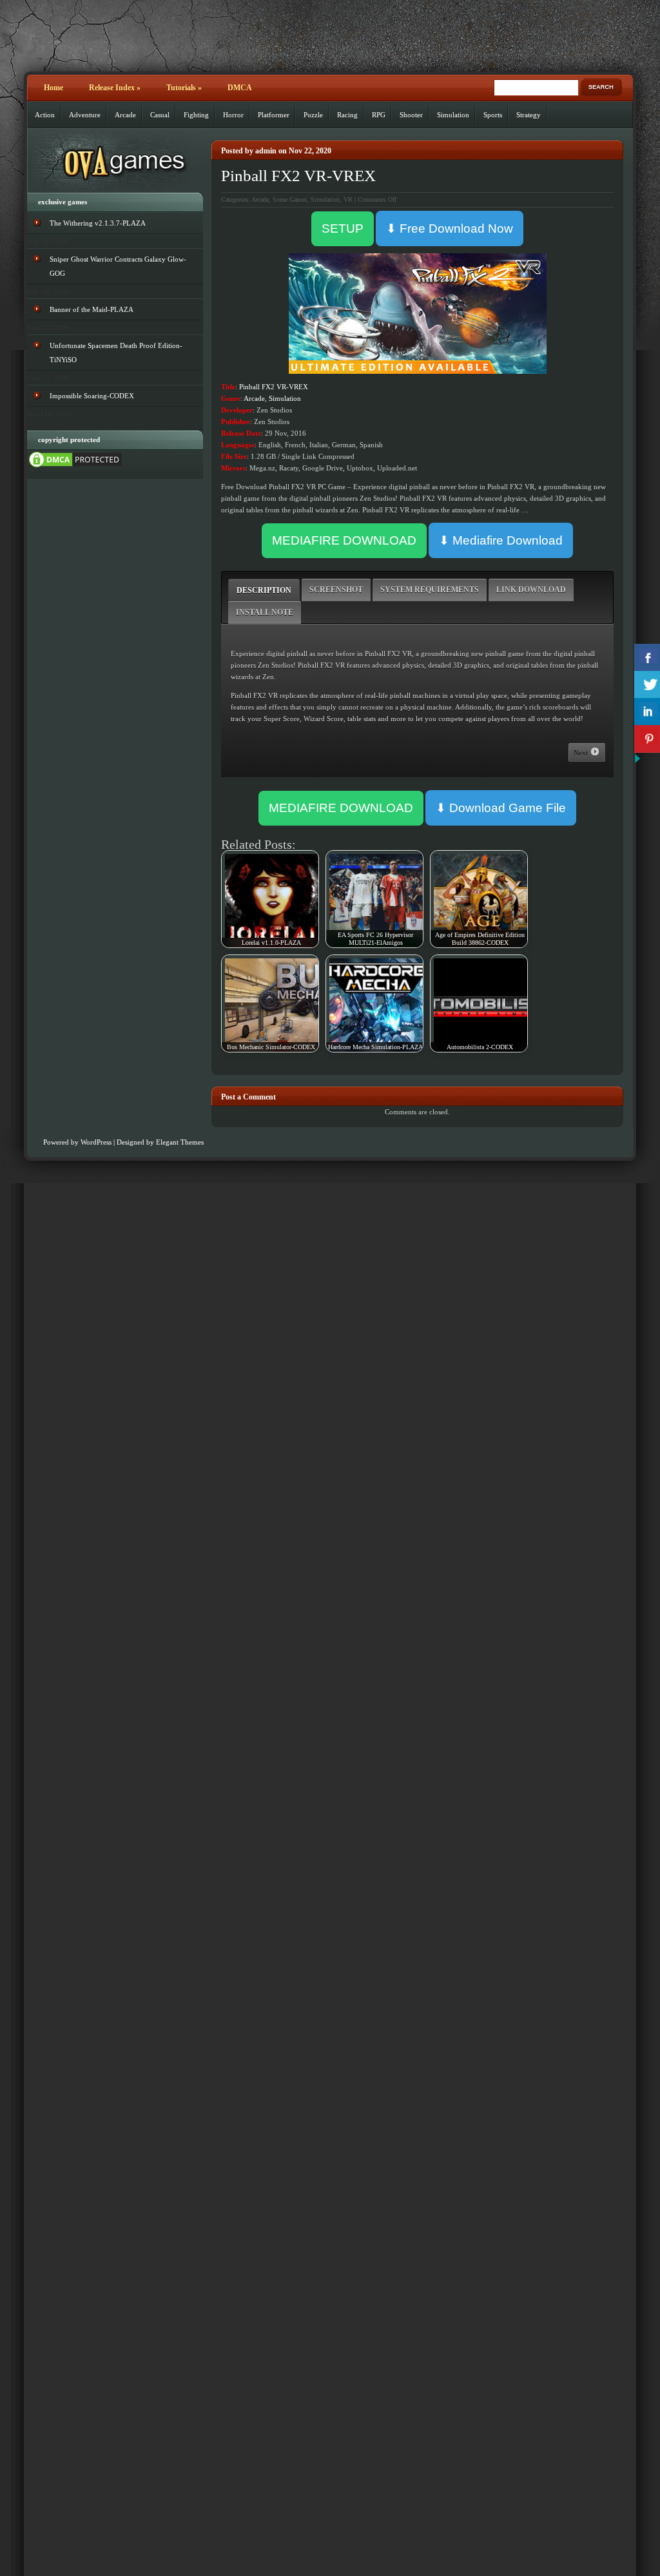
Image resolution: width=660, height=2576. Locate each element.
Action (45, 115)
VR (348, 199)
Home (53, 88)
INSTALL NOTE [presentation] (265, 612)
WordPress (96, 1142)
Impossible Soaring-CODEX (92, 396)
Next (582, 753)
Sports (493, 115)
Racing (347, 115)
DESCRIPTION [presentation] (264, 590)
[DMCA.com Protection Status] (75, 467)
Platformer (274, 115)
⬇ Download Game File (501, 808)
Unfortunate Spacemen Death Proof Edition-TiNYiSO (116, 353)
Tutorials (184, 88)
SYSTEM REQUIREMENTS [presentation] (430, 590)
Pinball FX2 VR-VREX (298, 176)
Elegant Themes (180, 1142)
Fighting (196, 115)
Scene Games (290, 199)
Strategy (529, 115)
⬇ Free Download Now (450, 228)
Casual (160, 115)
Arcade (125, 115)
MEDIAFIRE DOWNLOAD (344, 540)
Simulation (453, 115)
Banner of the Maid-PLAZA (92, 309)
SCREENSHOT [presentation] (336, 590)
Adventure (85, 115)
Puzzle (313, 115)
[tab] (264, 590)
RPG (379, 115)
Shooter (411, 115)
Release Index (115, 88)
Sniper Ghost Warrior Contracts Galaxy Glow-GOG (118, 266)
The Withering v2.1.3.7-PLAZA (98, 223)
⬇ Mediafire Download (501, 540)
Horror (233, 115)
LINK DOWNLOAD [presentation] (531, 590)
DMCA (240, 88)
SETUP (343, 228)
